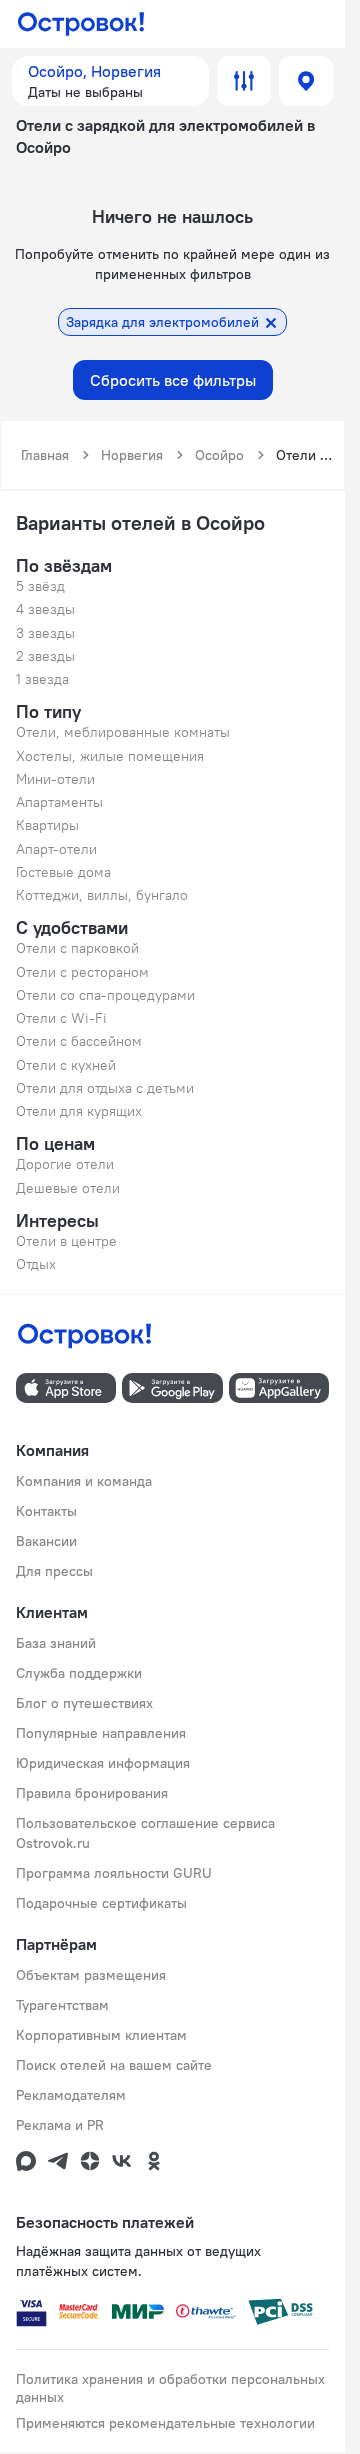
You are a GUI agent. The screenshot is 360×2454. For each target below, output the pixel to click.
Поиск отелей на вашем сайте (114, 2065)
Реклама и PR (60, 2125)
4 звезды (45, 609)
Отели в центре (66, 1241)
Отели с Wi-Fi (61, 1018)
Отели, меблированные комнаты (123, 732)
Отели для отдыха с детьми (105, 1088)
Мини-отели (55, 779)
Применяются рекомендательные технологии (165, 2423)
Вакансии (46, 1541)
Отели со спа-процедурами (105, 995)
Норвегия (132, 455)
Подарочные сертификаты (101, 1903)
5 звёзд (40, 586)
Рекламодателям (71, 2095)
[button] (110, 81)
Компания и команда (84, 1481)
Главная (45, 455)
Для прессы (54, 1571)
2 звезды (45, 656)
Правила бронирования (92, 1793)
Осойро (219, 455)
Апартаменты (59, 802)
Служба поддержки (79, 1673)
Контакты (46, 1511)
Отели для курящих (79, 1111)
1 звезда (42, 679)
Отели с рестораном (82, 972)
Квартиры (47, 825)
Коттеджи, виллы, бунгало (102, 895)
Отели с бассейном (79, 1041)
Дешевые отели (68, 1188)
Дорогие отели (65, 1164)
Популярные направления (101, 1733)
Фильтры (244, 81)
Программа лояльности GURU (114, 1873)
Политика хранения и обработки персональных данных (170, 2388)
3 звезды (45, 633)
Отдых (36, 1264)
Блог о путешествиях (84, 1703)
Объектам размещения (91, 1975)
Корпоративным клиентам (101, 2035)
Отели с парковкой (77, 948)
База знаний (56, 1643)
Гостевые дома (63, 872)
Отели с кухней (66, 1065)
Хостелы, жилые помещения (110, 756)
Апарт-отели (56, 849)
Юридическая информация (103, 1763)
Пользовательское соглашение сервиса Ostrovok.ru (145, 1833)
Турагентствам (62, 2005)
